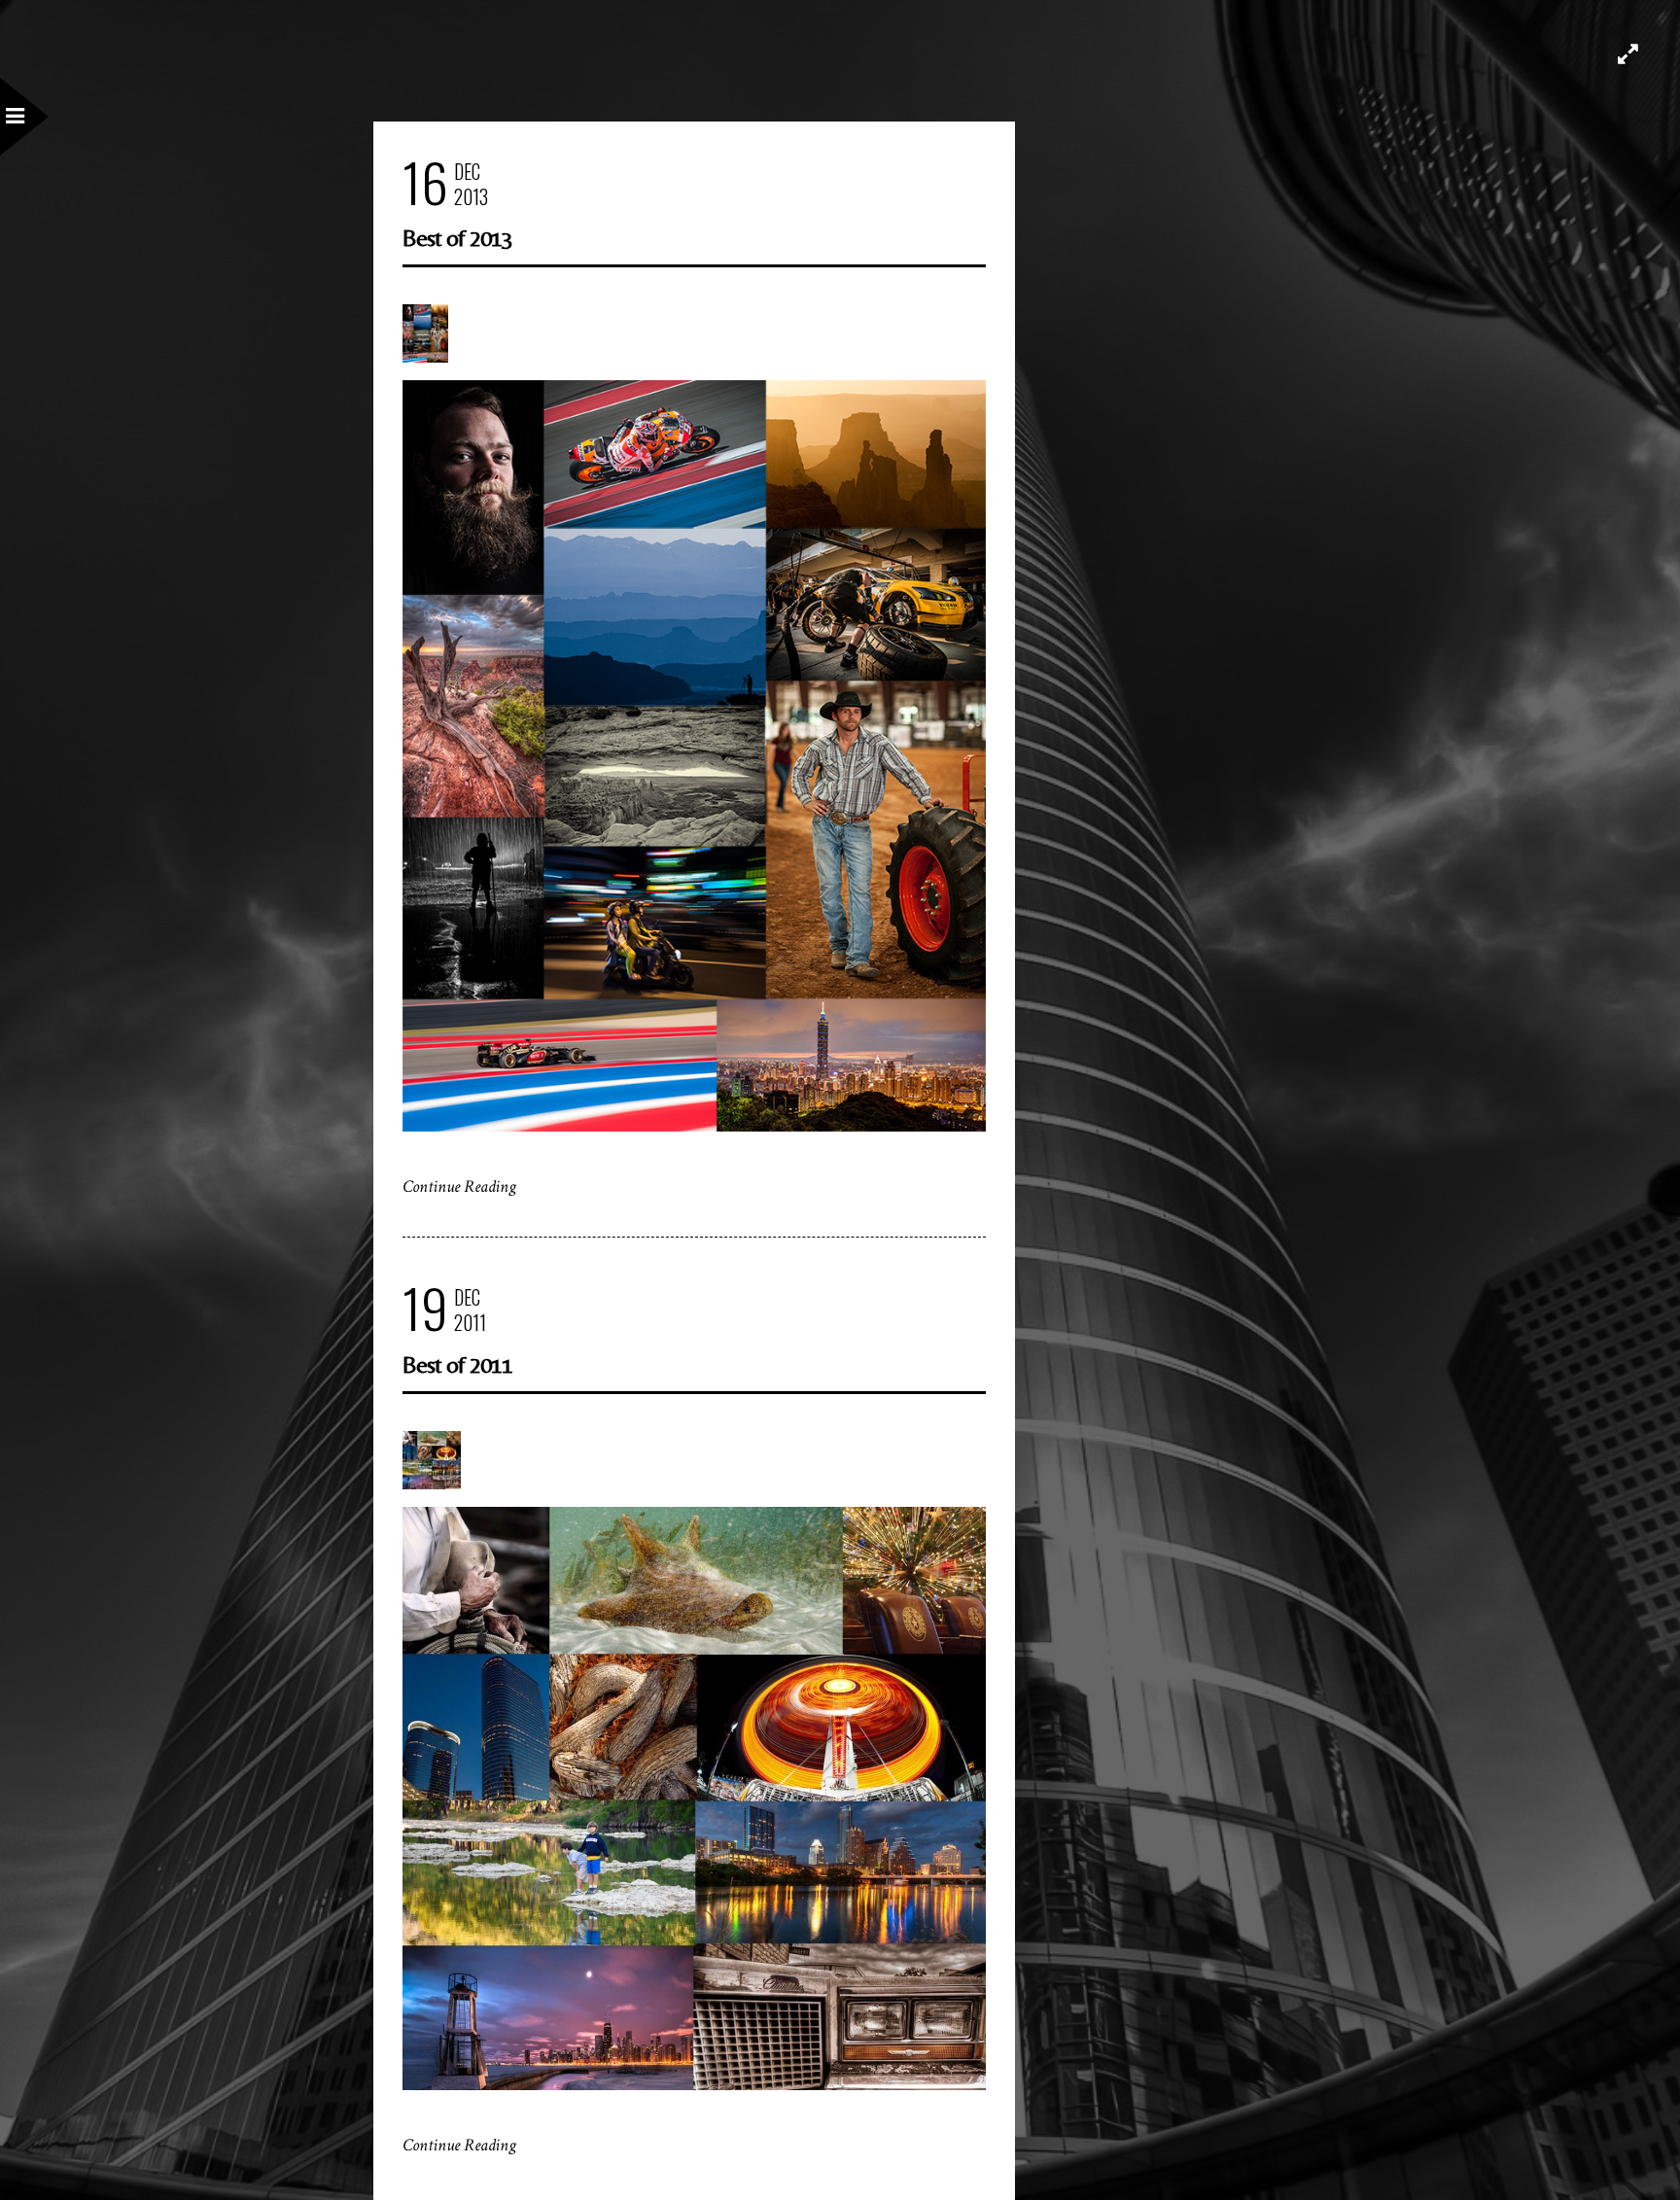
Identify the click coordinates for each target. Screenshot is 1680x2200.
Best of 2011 (457, 1364)
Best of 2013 (457, 238)
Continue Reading (459, 1187)
